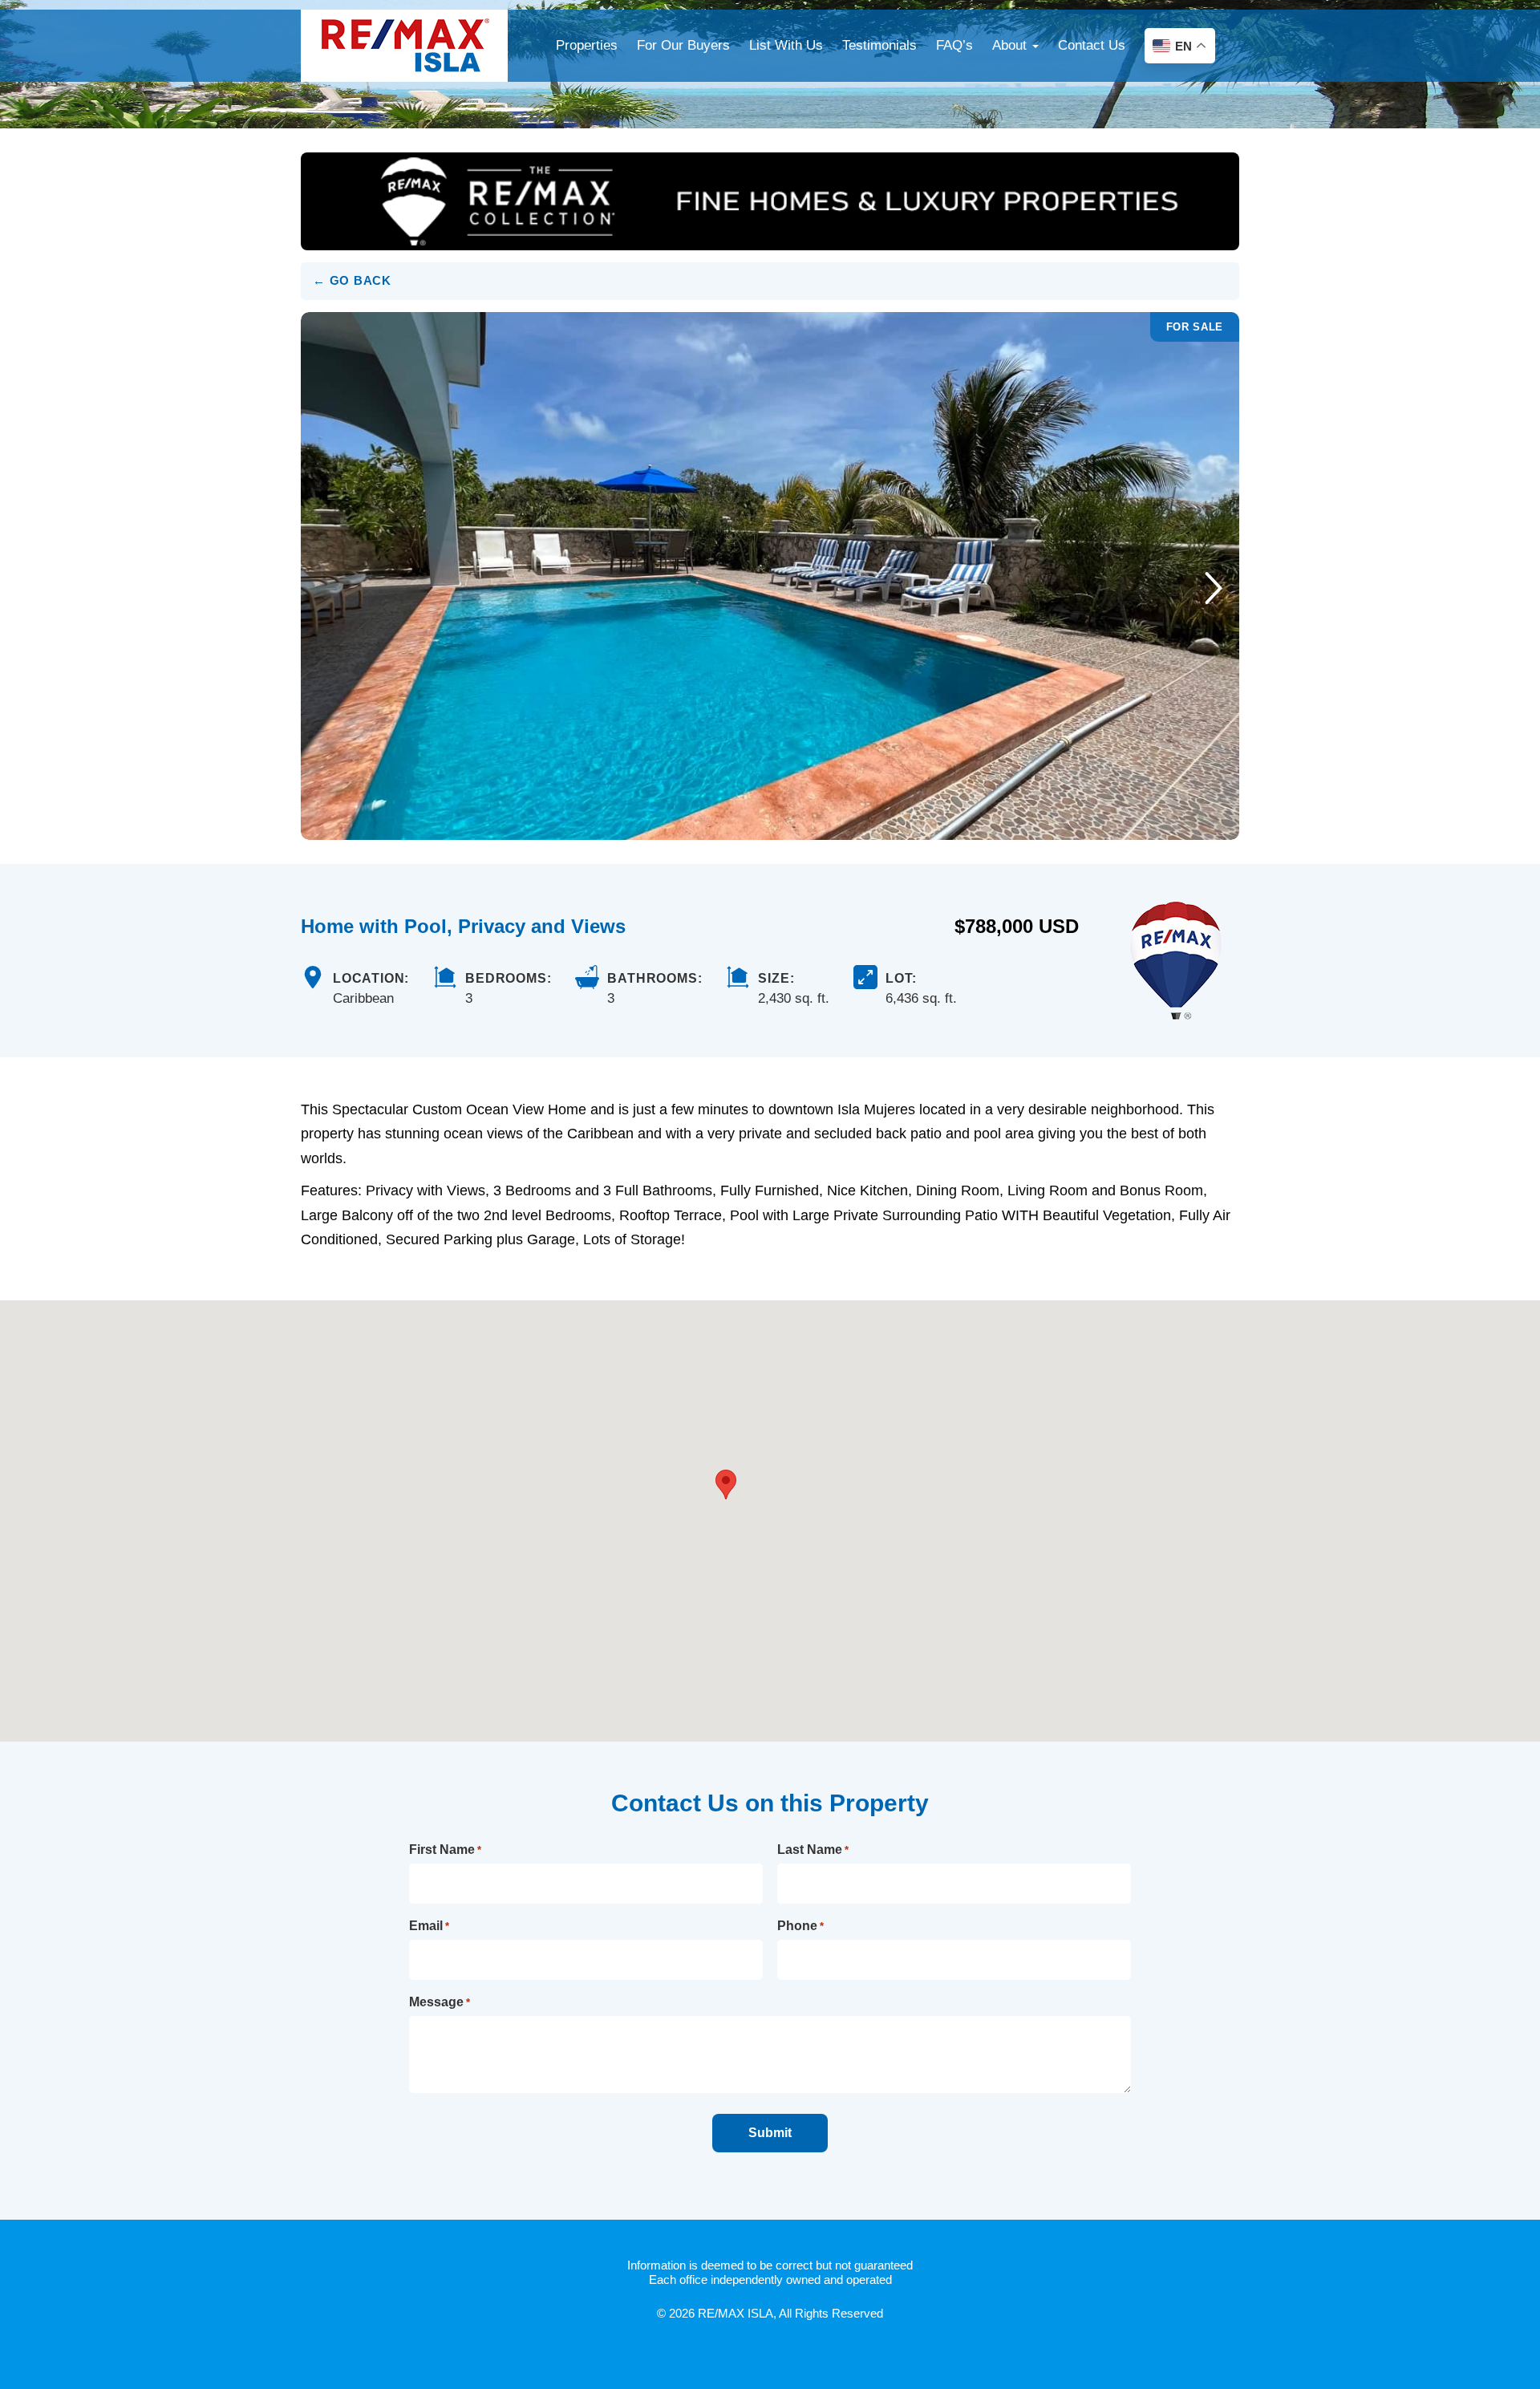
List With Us (786, 45)
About (1011, 45)
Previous (327, 588)
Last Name (813, 1850)
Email (429, 1926)
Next (1213, 588)
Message (440, 2002)
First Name (445, 1850)
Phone (800, 1926)
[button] (726, 1485)
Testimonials (879, 45)
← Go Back (352, 280)
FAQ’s (954, 45)
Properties (587, 45)
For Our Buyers (683, 45)
